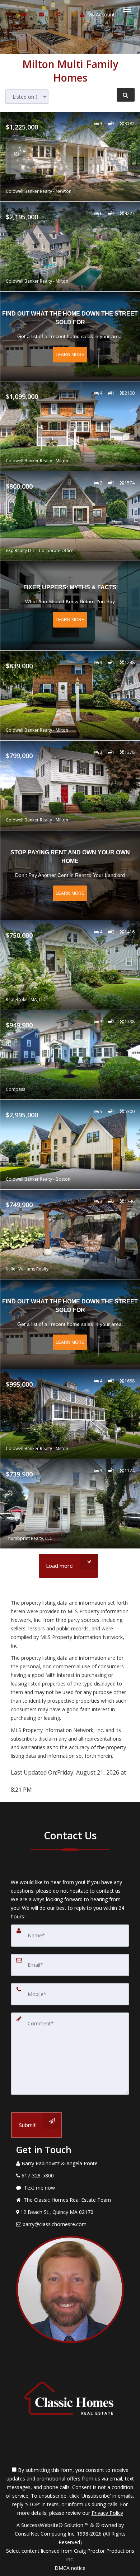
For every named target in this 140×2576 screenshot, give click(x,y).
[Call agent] (8, 14)
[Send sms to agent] (25, 14)
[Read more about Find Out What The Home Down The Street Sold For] (70, 336)
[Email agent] (42, 14)
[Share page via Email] (59, 14)
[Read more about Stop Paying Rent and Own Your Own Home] (70, 875)
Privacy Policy (107, 2513)
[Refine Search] (126, 95)
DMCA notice (70, 2568)
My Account (100, 14)
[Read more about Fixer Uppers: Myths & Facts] (70, 606)
